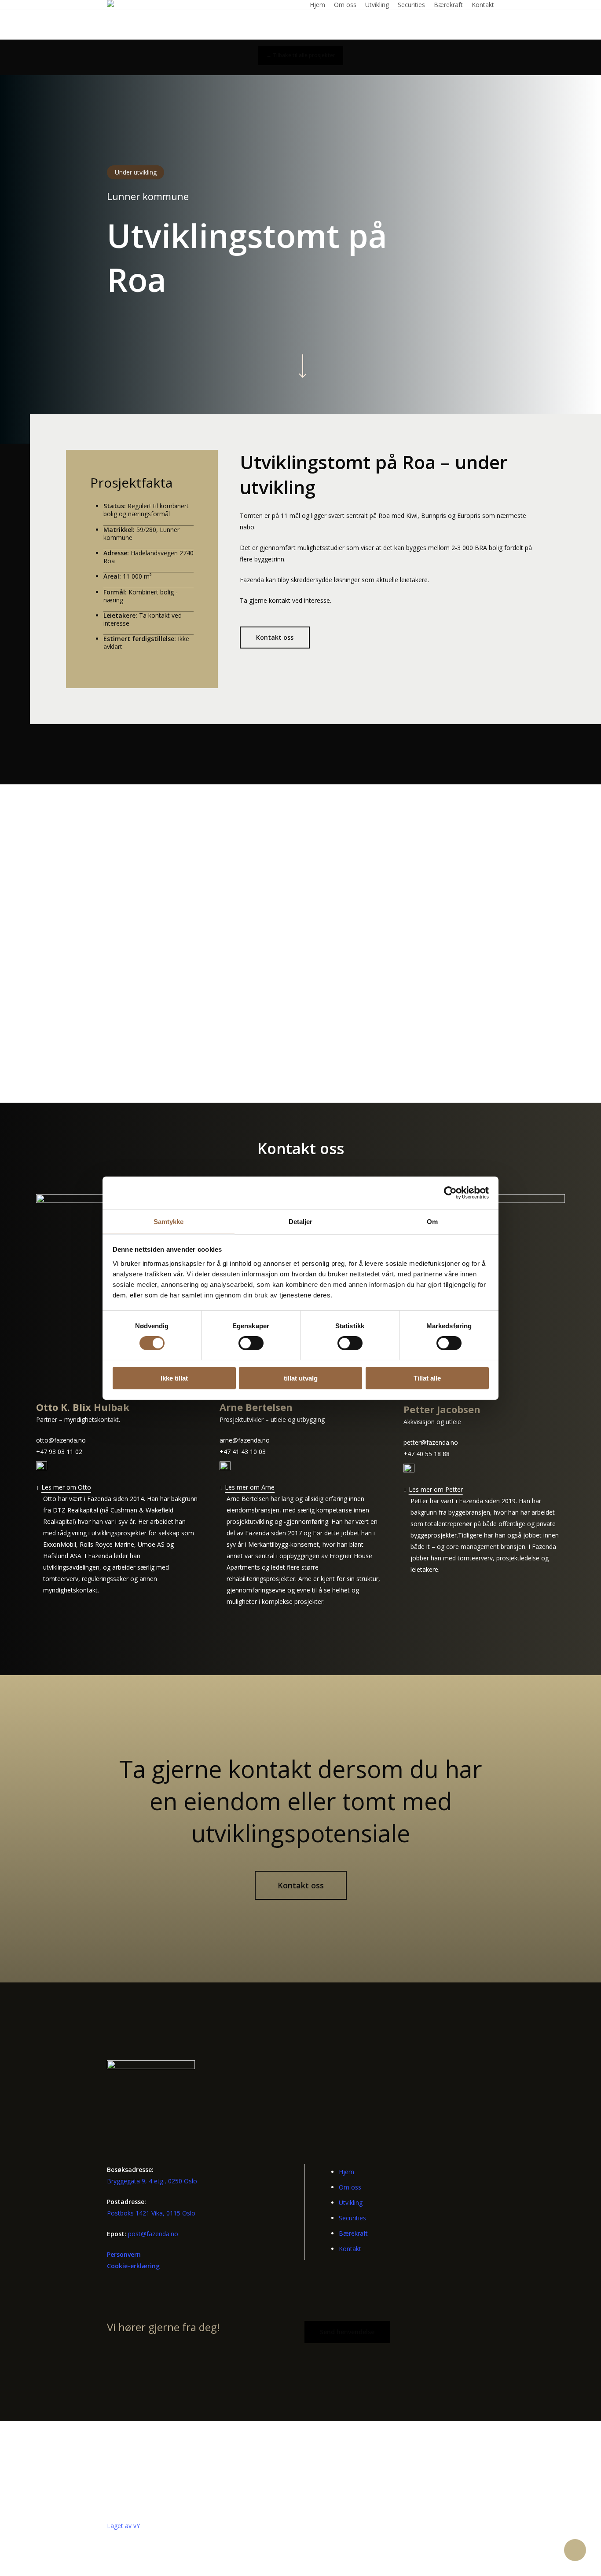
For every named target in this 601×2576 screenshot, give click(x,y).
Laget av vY (123, 2526)
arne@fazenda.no (245, 1440)
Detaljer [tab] (301, 1221)
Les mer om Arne (250, 1487)
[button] (301, 55)
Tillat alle (427, 1378)
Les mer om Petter (436, 1489)
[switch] (251, 1343)
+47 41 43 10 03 (243, 1452)
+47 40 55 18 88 (427, 1454)
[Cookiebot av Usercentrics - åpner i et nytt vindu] (450, 1193)
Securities (352, 2218)
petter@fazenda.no (431, 1442)
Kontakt (350, 2249)
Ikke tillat (174, 1378)
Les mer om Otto (66, 1487)
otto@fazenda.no (61, 1440)
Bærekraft (353, 2233)
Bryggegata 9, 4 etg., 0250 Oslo (152, 2181)
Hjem (346, 2172)
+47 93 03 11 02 (59, 1452)
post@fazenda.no (153, 2234)
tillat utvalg (301, 1378)
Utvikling (351, 2203)
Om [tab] (432, 1221)
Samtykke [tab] (169, 1221)
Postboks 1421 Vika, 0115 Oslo (151, 2213)
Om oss (350, 2187)
